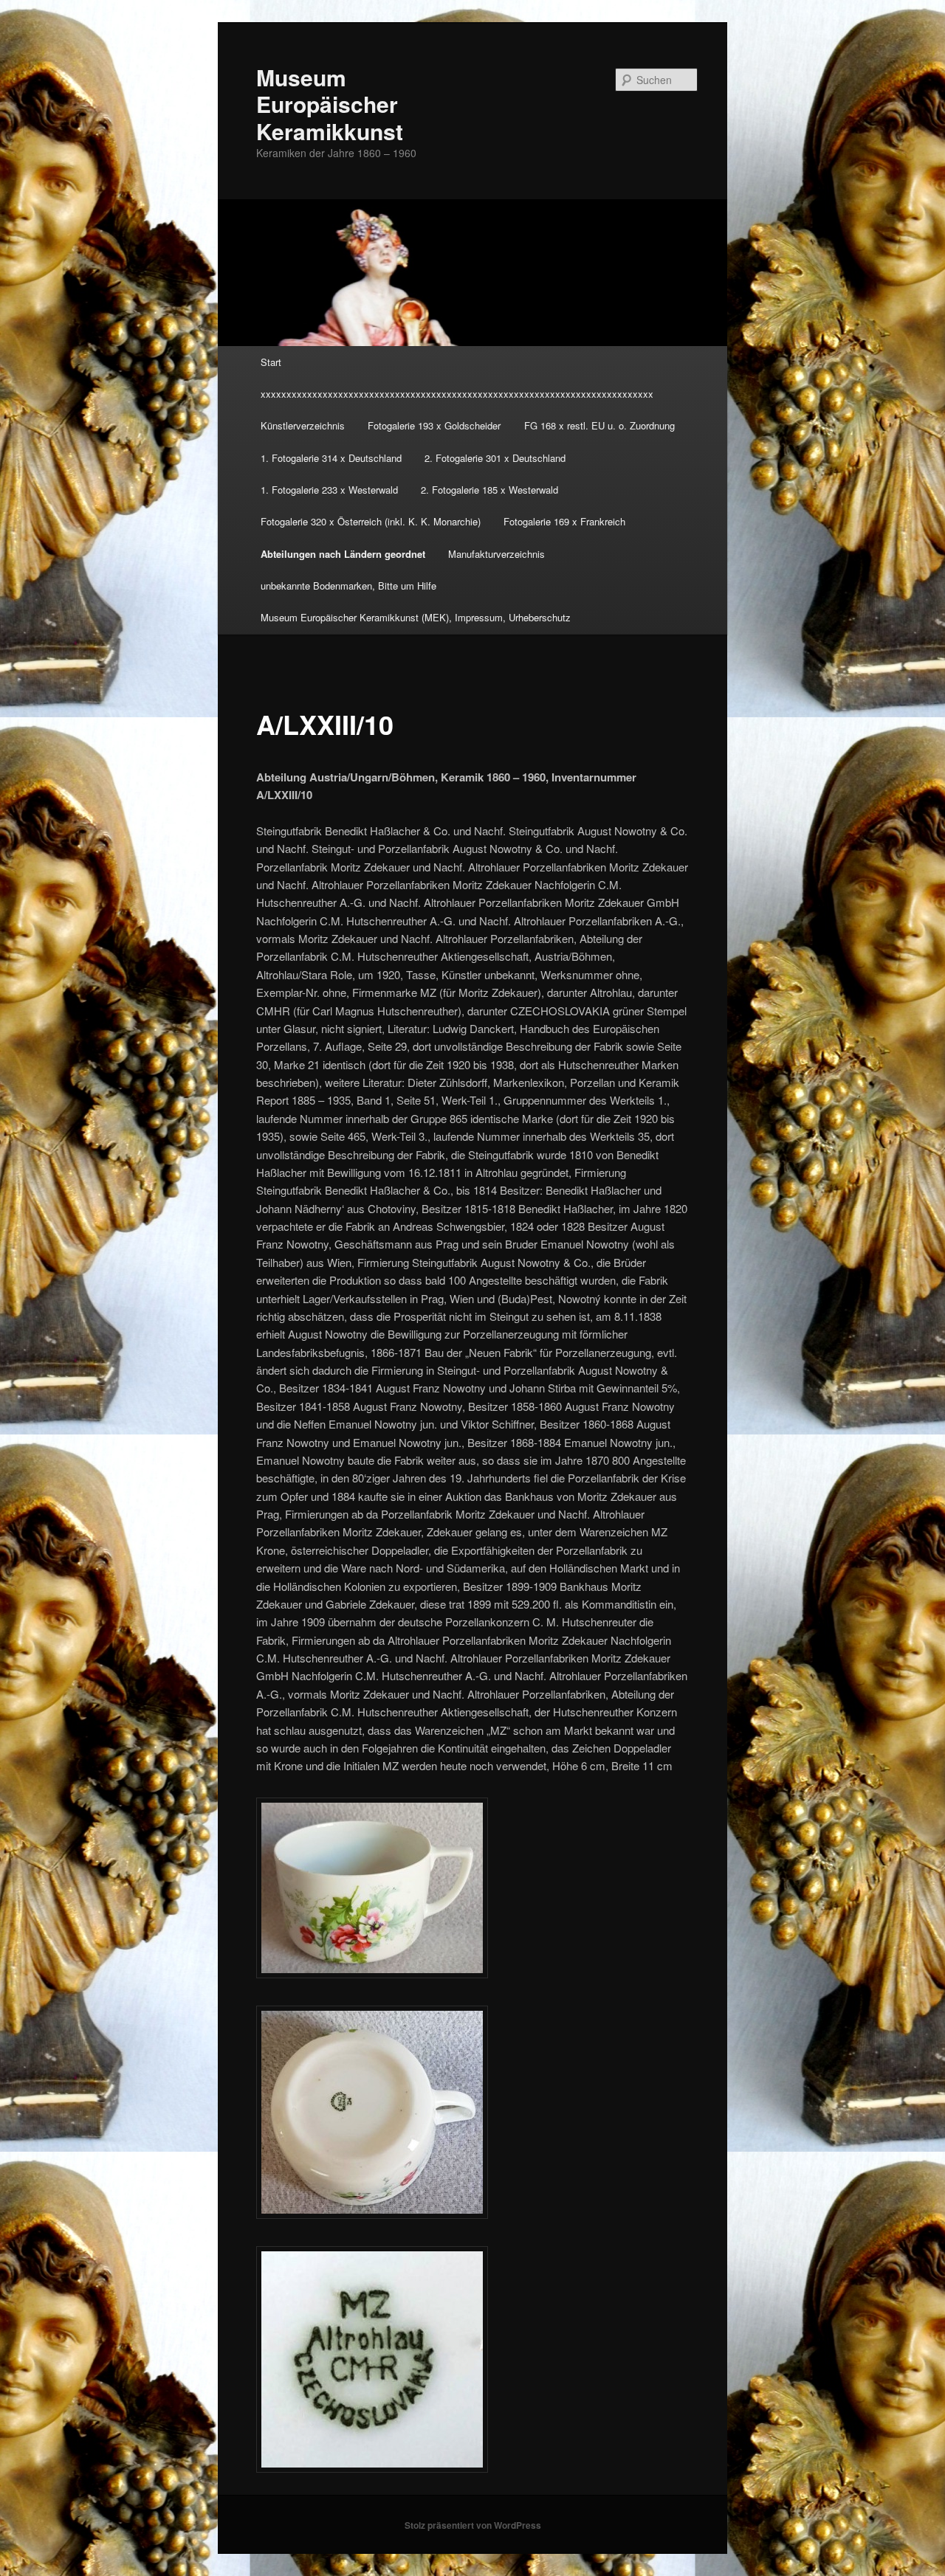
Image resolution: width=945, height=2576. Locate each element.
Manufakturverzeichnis (496, 554)
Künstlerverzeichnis (303, 425)
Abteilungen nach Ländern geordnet (343, 554)
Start (271, 362)
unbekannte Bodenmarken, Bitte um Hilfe (348, 586)
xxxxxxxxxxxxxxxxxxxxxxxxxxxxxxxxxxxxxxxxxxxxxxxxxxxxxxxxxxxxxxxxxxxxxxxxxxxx (457, 394)
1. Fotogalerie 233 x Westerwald (329, 490)
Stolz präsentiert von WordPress (473, 2525)
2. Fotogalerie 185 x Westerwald (489, 490)
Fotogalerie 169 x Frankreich (564, 521)
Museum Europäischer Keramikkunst (330, 104)
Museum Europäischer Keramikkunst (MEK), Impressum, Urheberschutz (416, 617)
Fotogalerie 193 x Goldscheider (434, 425)
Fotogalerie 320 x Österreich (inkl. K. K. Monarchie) (371, 521)
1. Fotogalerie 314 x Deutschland (331, 458)
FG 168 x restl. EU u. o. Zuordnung (599, 425)
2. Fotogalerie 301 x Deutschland (495, 458)
